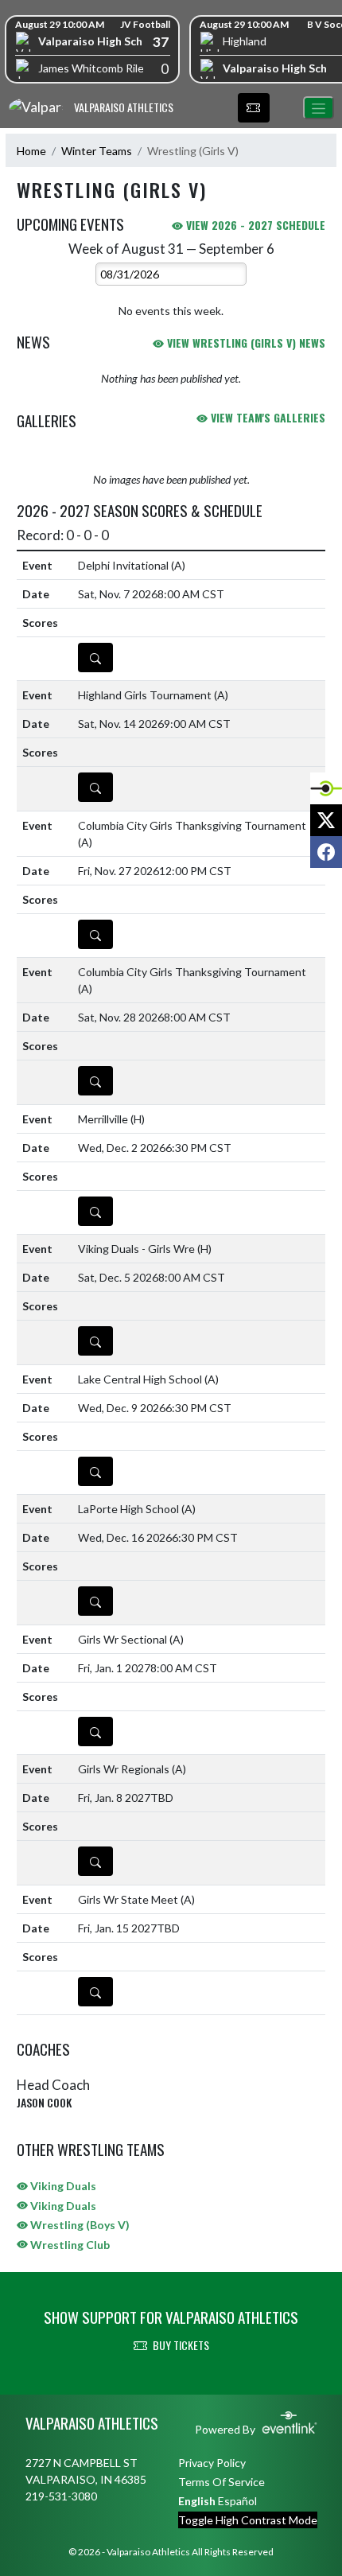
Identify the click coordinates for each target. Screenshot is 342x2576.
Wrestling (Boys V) (79, 2225)
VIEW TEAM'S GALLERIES (266, 417)
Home (31, 151)
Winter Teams (97, 151)
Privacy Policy (212, 2463)
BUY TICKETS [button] (181, 2345)
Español (237, 2501)
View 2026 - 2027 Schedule (254, 225)
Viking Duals (62, 2186)
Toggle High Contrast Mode (248, 2520)
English (197, 2501)
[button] (254, 108)
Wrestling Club (69, 2245)
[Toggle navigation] (319, 108)
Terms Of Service (222, 2482)
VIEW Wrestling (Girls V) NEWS (245, 342)
